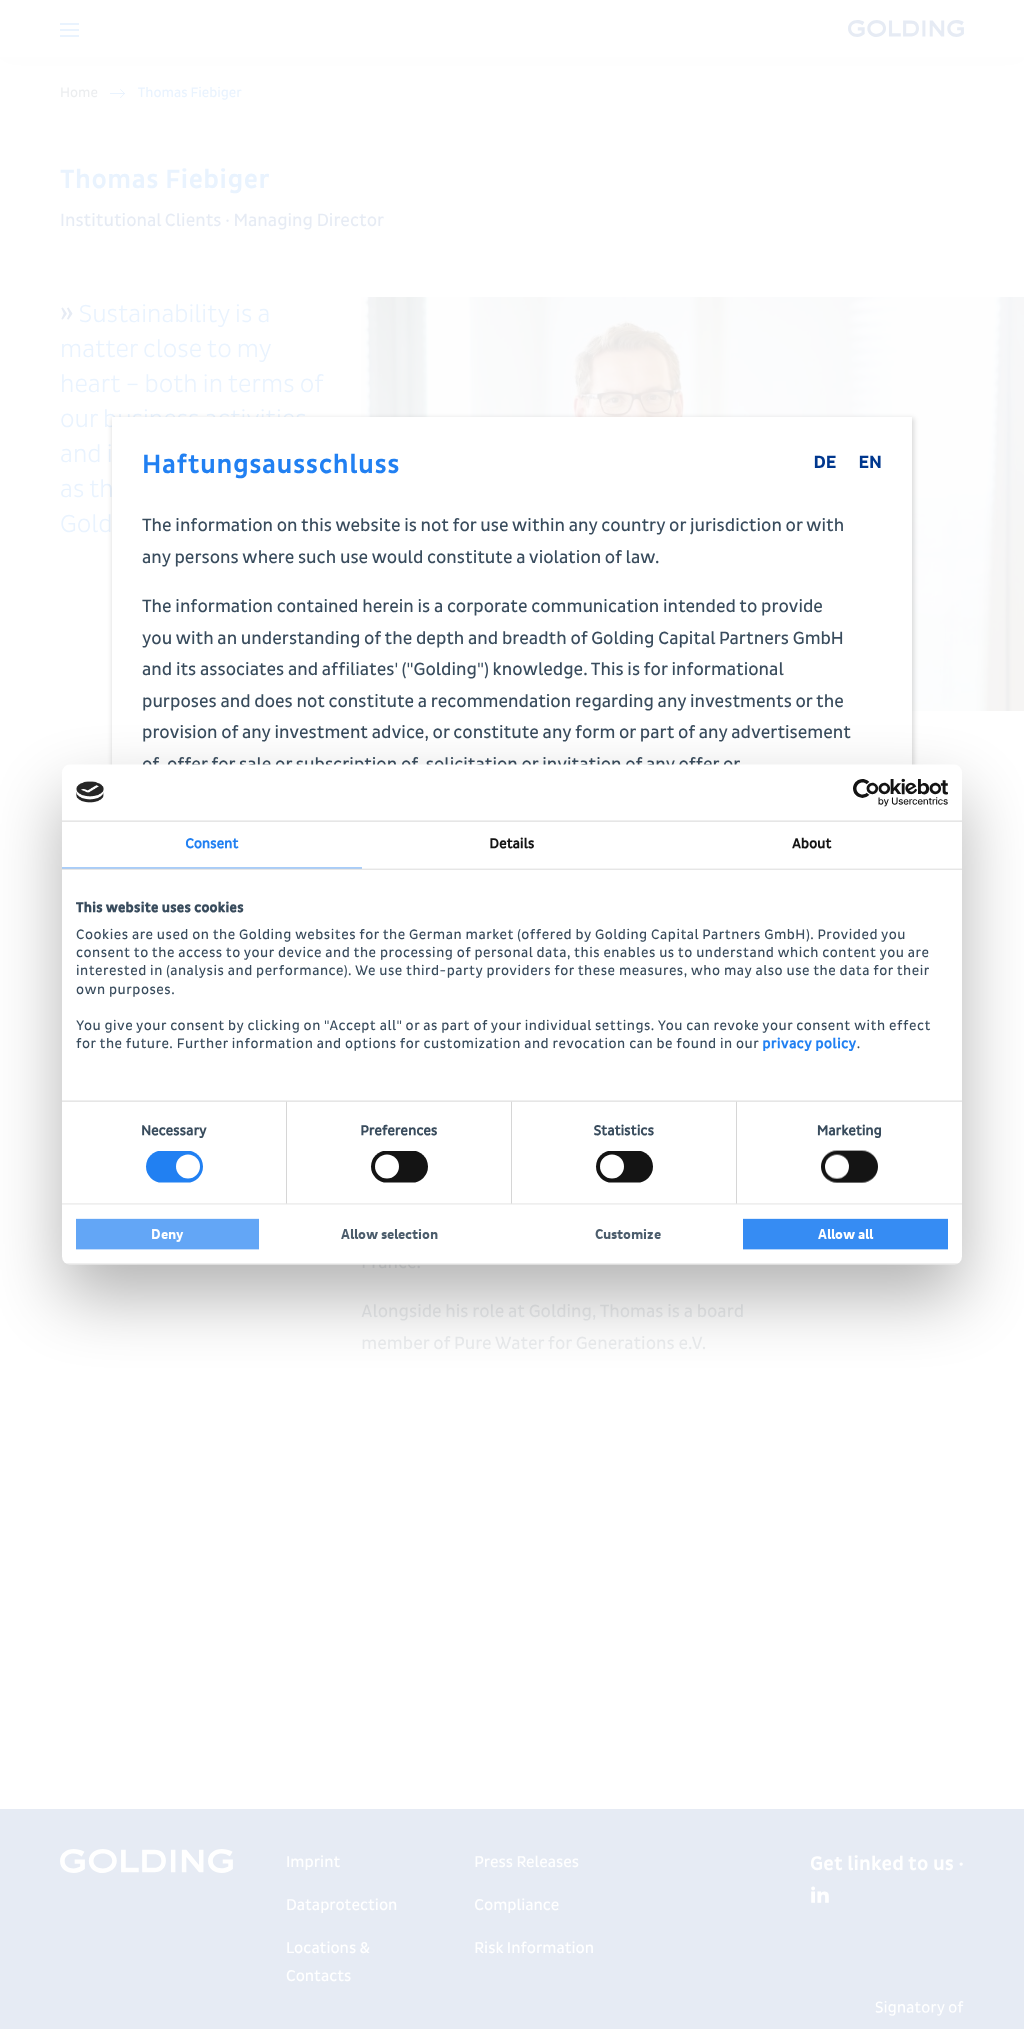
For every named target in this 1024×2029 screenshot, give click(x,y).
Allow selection (389, 1234)
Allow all (845, 1234)
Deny (167, 1234)
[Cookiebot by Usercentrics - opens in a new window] (860, 792)
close (882, 447)
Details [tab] (512, 843)
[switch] (399, 1167)
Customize (628, 1234)
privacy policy (809, 1044)
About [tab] (811, 843)
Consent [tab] (211, 843)
